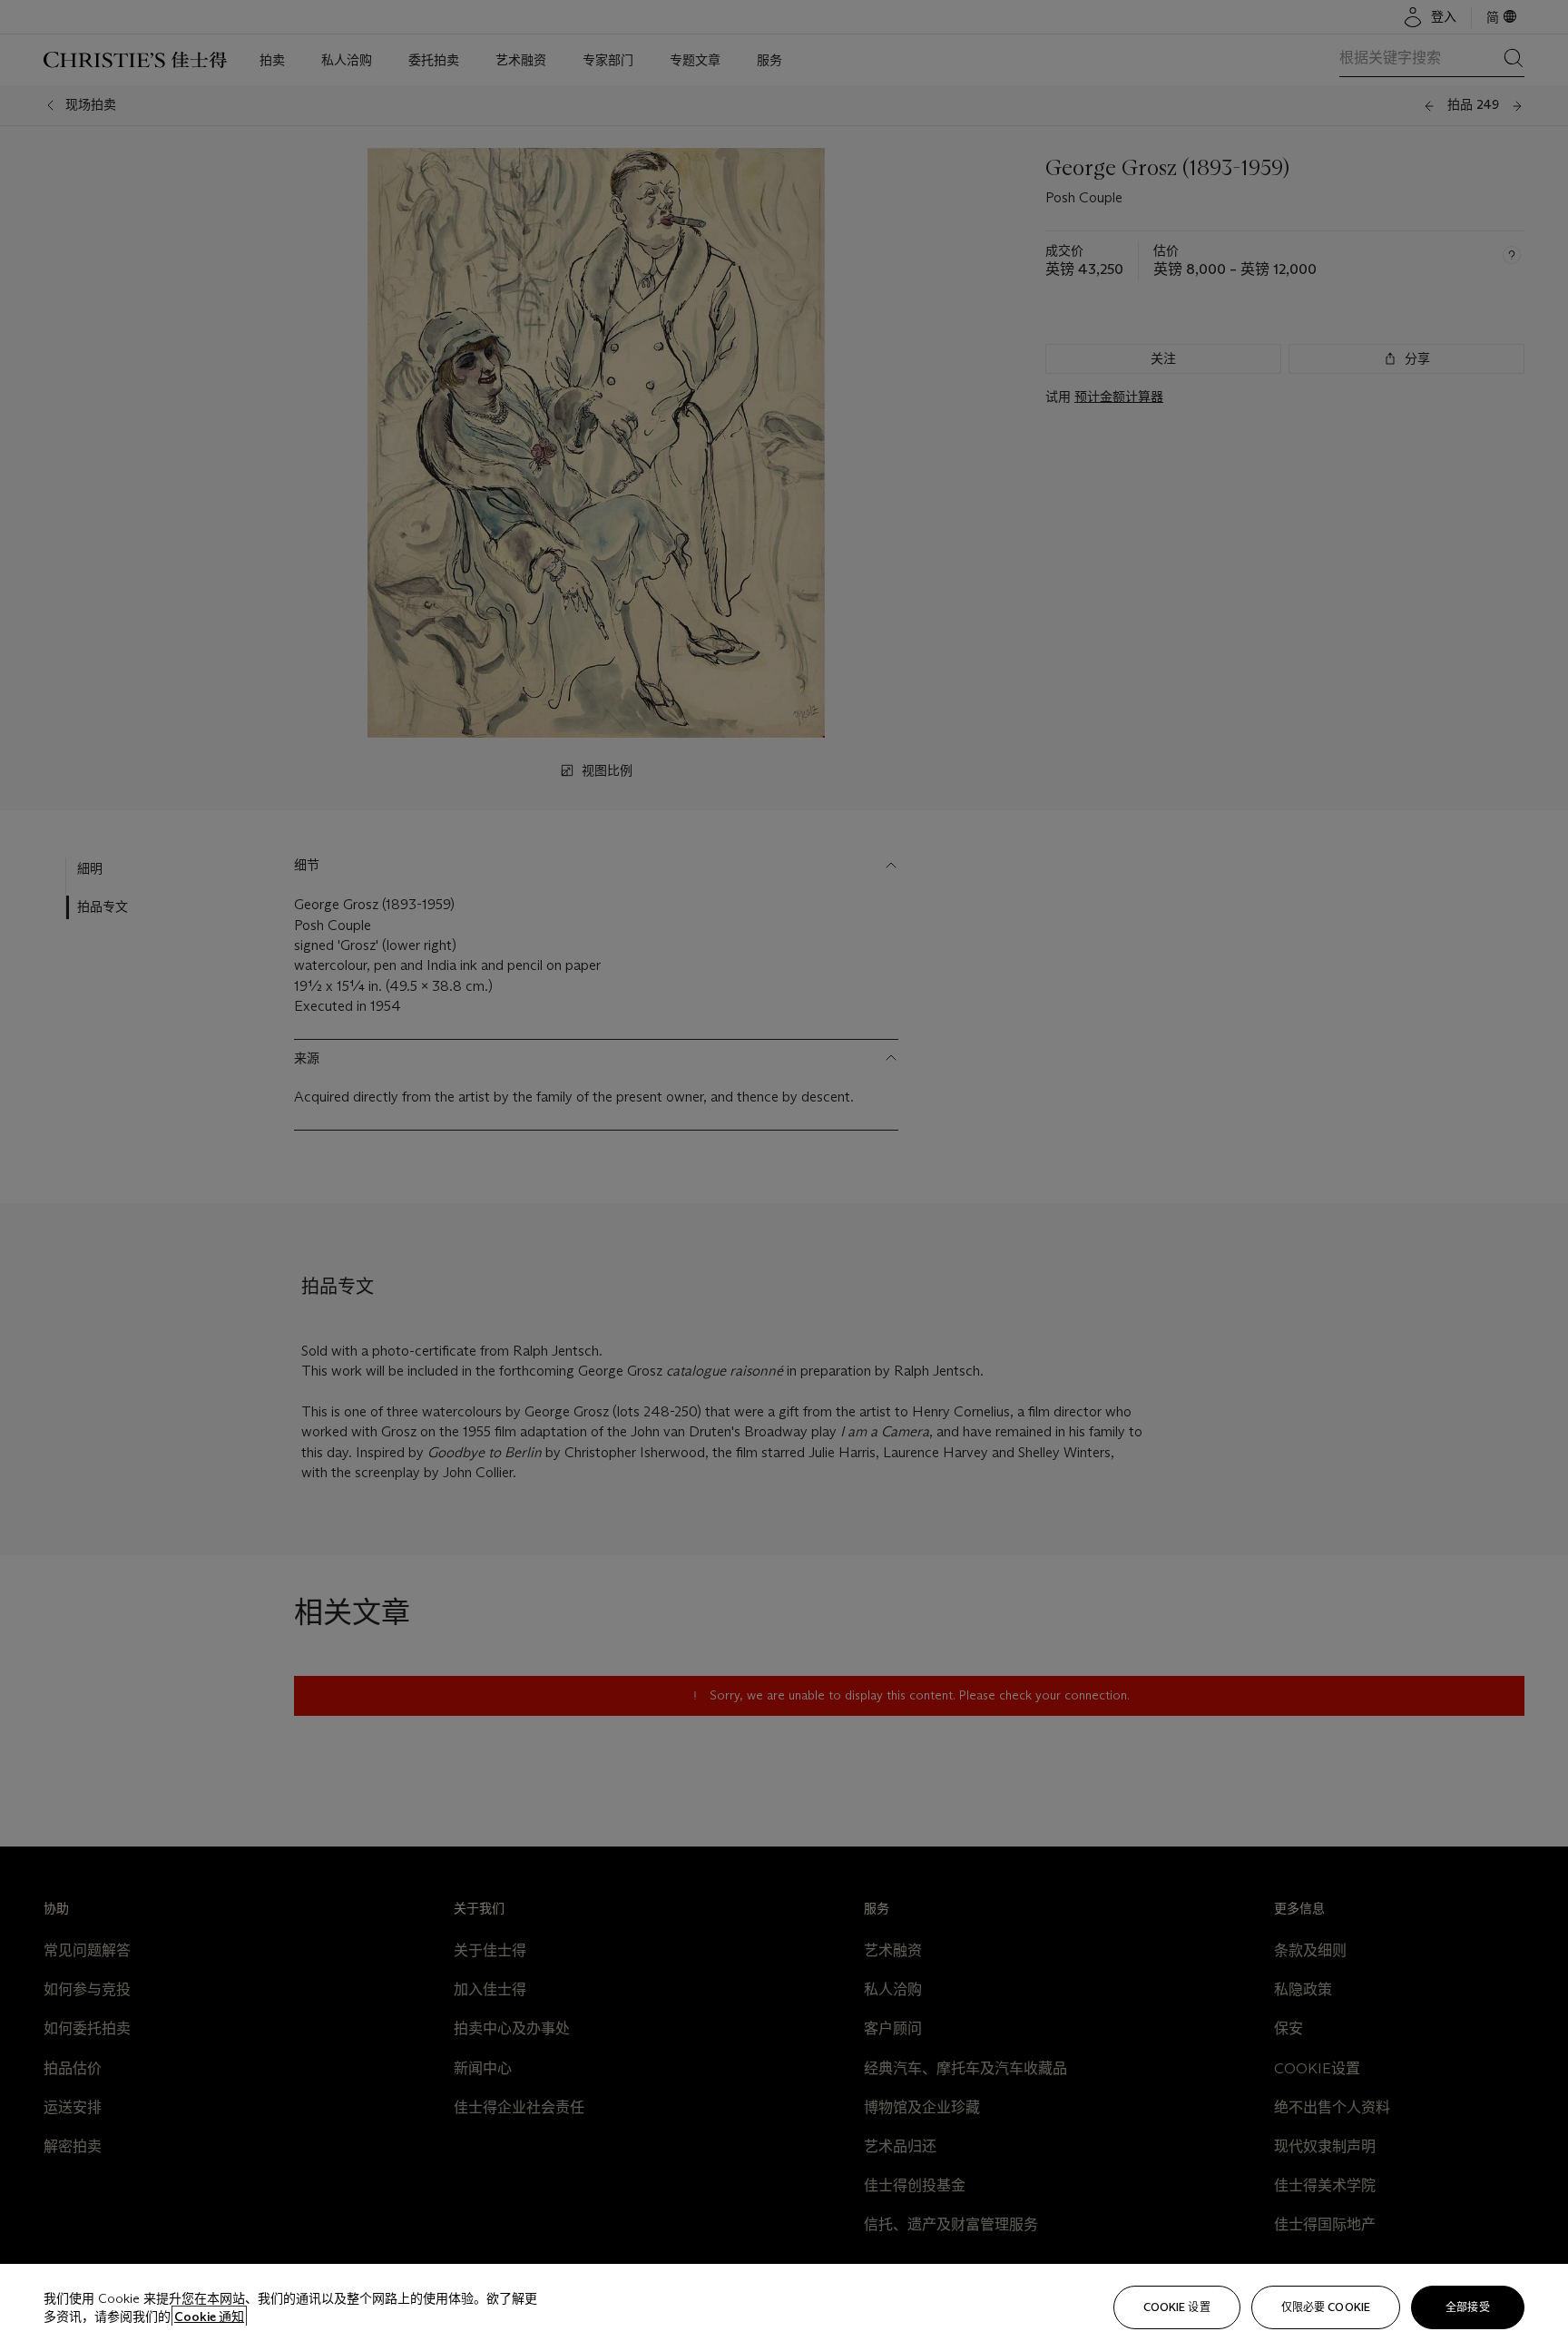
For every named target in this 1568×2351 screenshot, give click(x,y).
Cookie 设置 (1177, 2307)
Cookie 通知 (209, 2317)
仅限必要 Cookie (1326, 2307)
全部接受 (1467, 2307)
